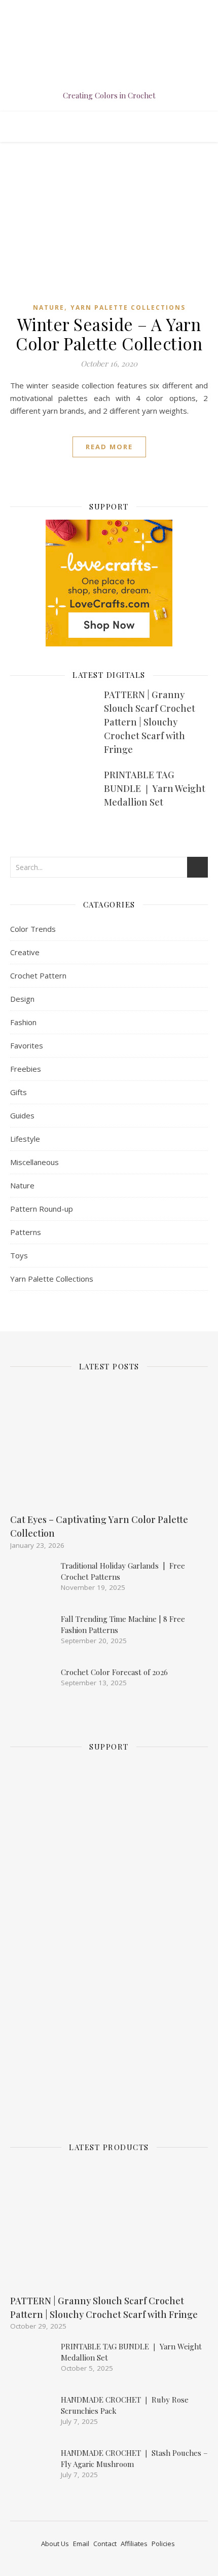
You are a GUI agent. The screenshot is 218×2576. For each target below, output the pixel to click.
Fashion (23, 1022)
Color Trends (33, 929)
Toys (19, 1255)
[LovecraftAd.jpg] (109, 643)
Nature (49, 307)
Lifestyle (25, 1139)
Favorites (27, 1045)
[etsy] (117, 10)
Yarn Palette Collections (128, 307)
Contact (105, 2544)
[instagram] (103, 10)
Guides (22, 1115)
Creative (25, 952)
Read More (109, 447)
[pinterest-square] (130, 10)
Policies (163, 2544)
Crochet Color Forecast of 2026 (114, 1672)
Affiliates (134, 2544)
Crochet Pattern (38, 975)
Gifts (19, 1092)
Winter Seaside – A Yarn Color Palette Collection (109, 334)
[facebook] (88, 10)
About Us (55, 2544)
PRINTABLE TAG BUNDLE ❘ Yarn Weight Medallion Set (155, 788)
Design (22, 999)
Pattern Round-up (42, 1209)
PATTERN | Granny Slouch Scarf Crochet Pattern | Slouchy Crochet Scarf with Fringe (150, 722)
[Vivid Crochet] (109, 66)
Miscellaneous (34, 1162)
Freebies (26, 1069)
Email (81, 2544)
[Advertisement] (99, 1941)
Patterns (26, 1232)
